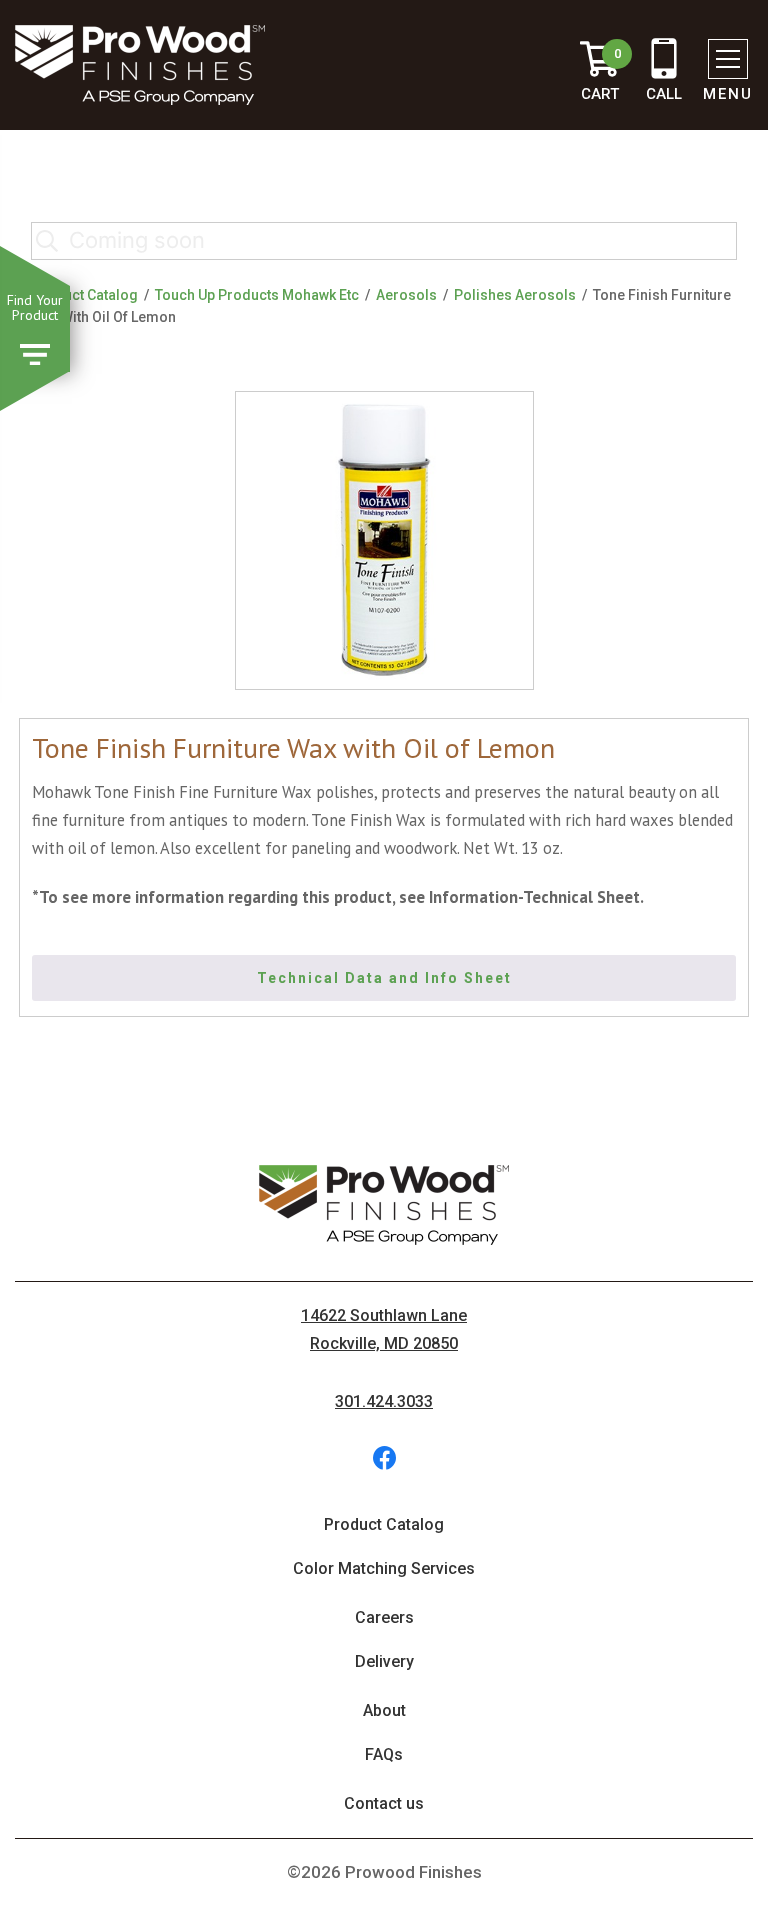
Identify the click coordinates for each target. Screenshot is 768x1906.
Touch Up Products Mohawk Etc (257, 295)
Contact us (384, 1803)
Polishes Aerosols (515, 295)
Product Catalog (84, 295)
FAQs (384, 1754)
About (384, 1710)
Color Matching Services (384, 1568)
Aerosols (406, 295)
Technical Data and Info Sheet (384, 978)
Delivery (384, 1661)
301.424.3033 (384, 1401)
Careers (384, 1617)
